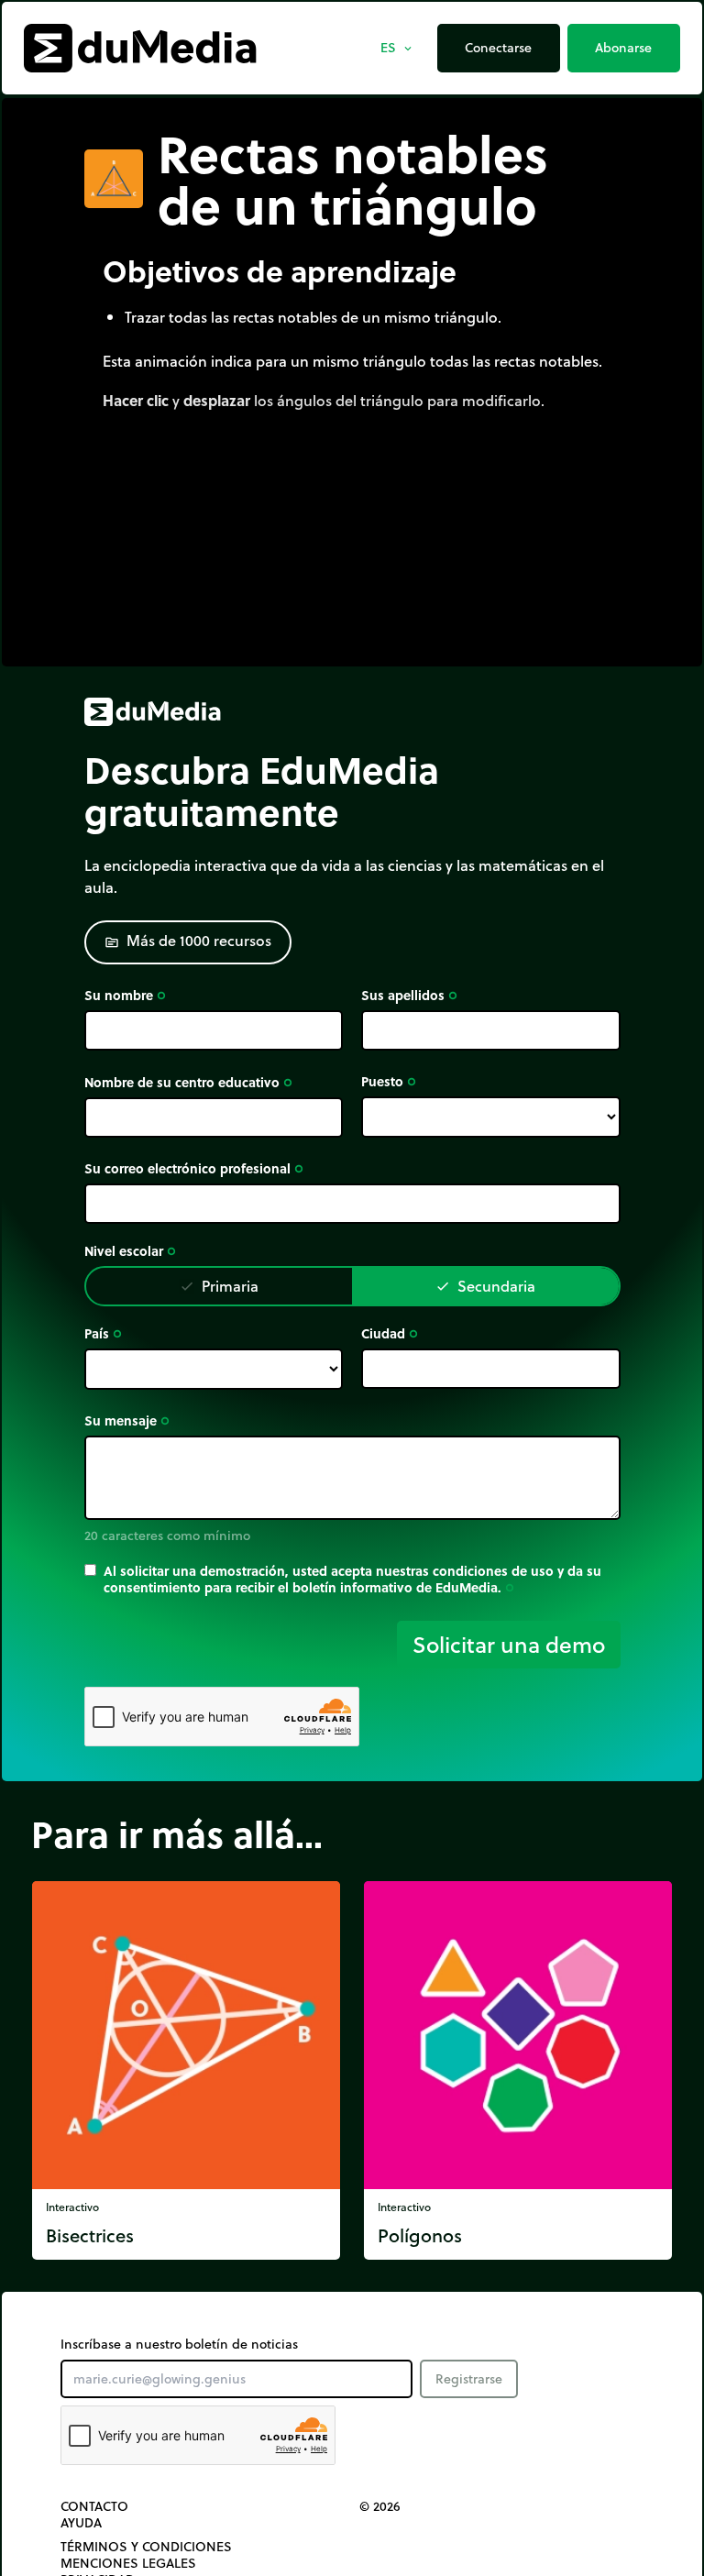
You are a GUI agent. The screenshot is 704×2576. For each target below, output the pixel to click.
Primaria (219, 1286)
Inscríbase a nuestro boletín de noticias (179, 2344)
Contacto (94, 2506)
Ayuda (81, 2523)
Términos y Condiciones (146, 2547)
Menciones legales (128, 2563)
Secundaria (485, 1286)
